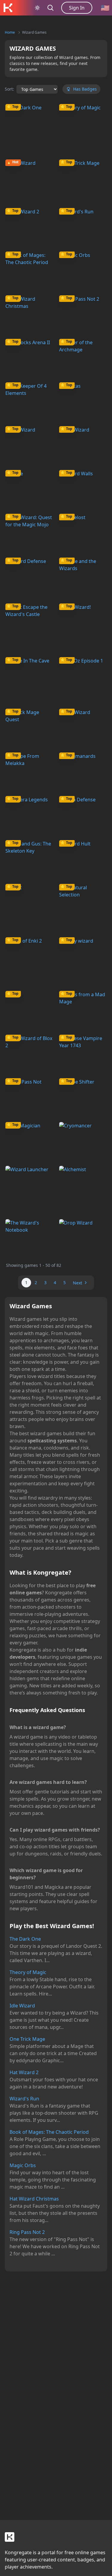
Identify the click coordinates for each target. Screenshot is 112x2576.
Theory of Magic (28, 1972)
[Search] (50, 8)
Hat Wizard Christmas (34, 2199)
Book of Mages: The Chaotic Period (49, 2132)
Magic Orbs (23, 2165)
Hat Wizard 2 (24, 2072)
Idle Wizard (22, 2006)
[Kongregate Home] (8, 8)
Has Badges (85, 89)
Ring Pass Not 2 (27, 2232)
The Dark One (25, 1939)
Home (10, 32)
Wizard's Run (24, 2099)
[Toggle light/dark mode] (37, 8)
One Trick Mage (27, 2039)
